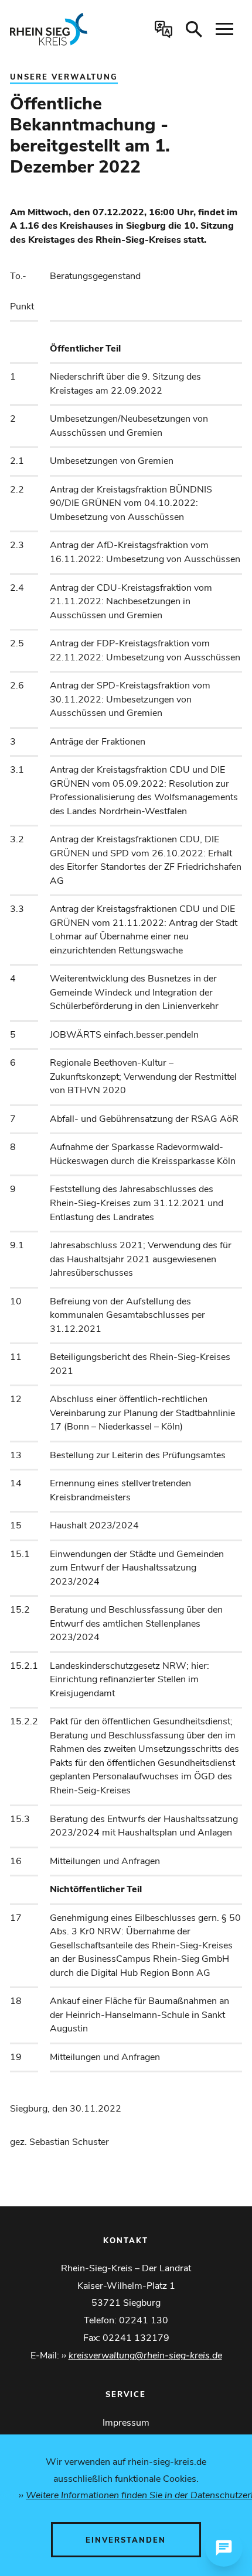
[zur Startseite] (59, 29)
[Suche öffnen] (194, 29)
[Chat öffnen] (224, 2548)
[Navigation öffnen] (224, 29)
